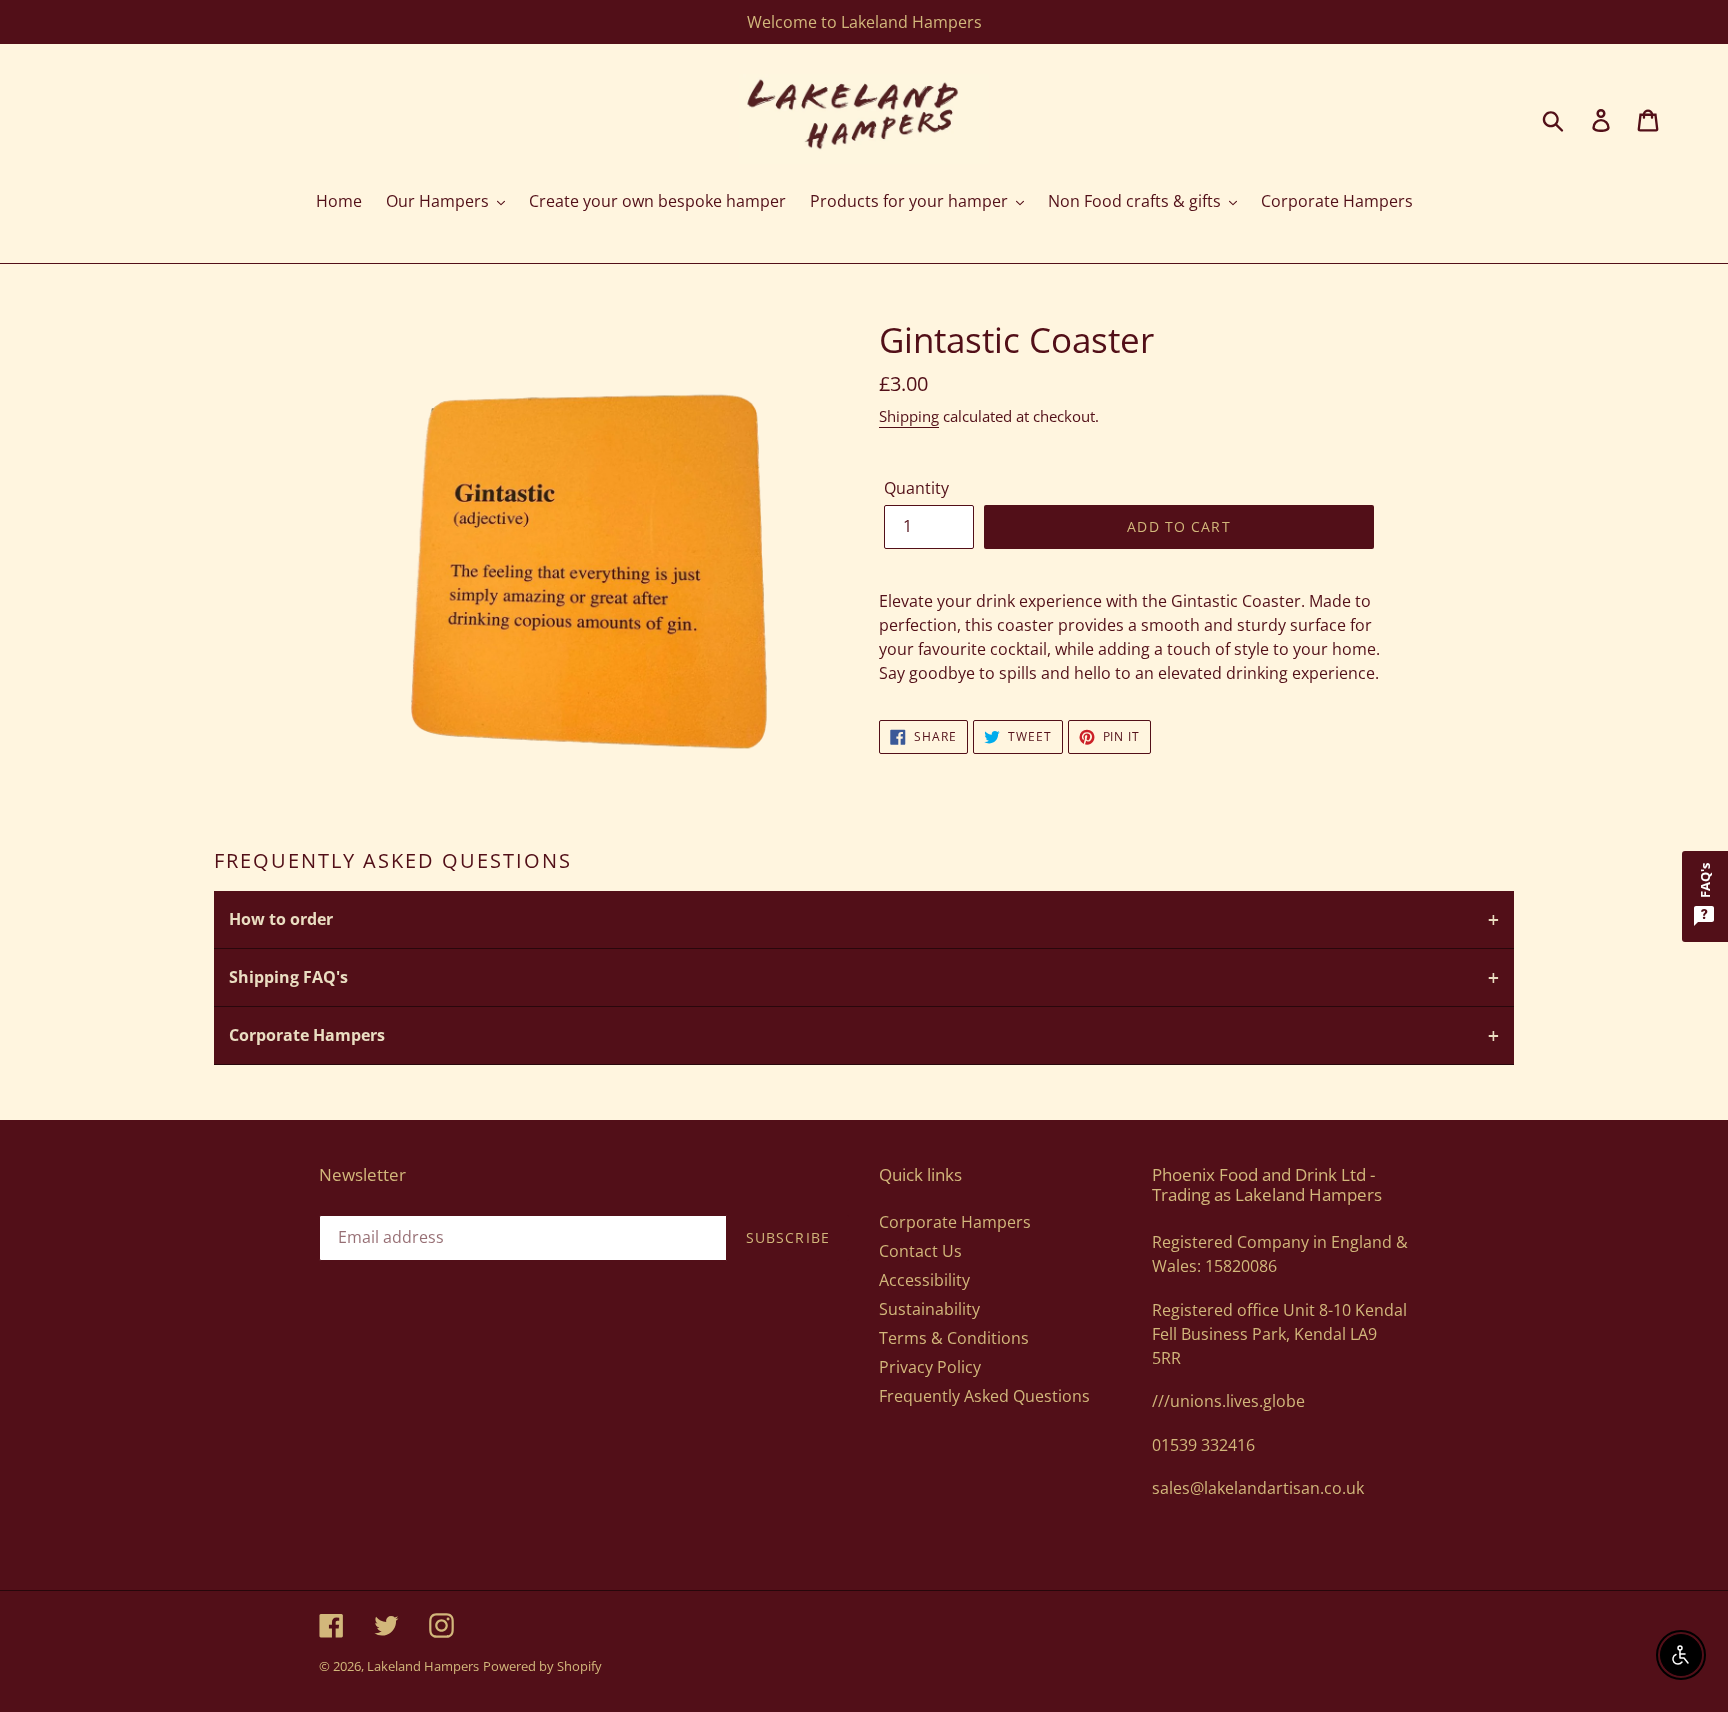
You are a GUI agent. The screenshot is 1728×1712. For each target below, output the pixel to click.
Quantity (916, 488)
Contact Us (920, 1251)
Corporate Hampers (955, 1222)
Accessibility (924, 1280)
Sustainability (929, 1309)
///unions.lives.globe (1228, 1401)
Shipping (909, 416)
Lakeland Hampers (423, 1666)
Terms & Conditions (954, 1338)
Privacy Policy (930, 1367)
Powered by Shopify (542, 1666)
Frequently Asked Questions (984, 1396)
